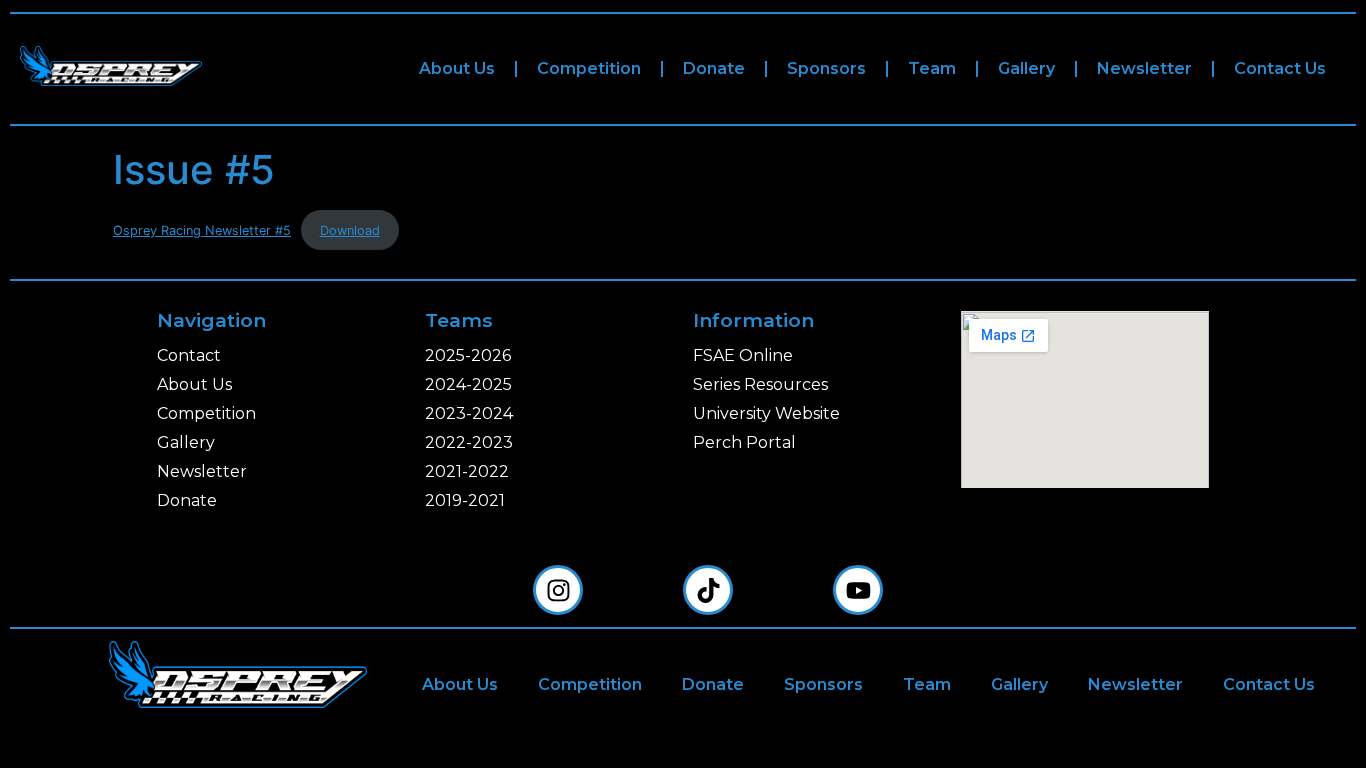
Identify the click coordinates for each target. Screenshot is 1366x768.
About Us (457, 68)
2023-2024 (469, 413)
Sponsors (826, 68)
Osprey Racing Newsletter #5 (202, 230)
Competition (589, 68)
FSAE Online (743, 355)
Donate (714, 68)
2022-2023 (469, 442)
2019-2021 (465, 500)
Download (350, 230)
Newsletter (1144, 68)
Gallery (1026, 68)
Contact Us (1280, 68)
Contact (189, 355)
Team (932, 68)
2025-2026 (468, 355)
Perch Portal (744, 442)
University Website (766, 413)
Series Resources (760, 384)
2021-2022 (467, 471)
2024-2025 (468, 384)
